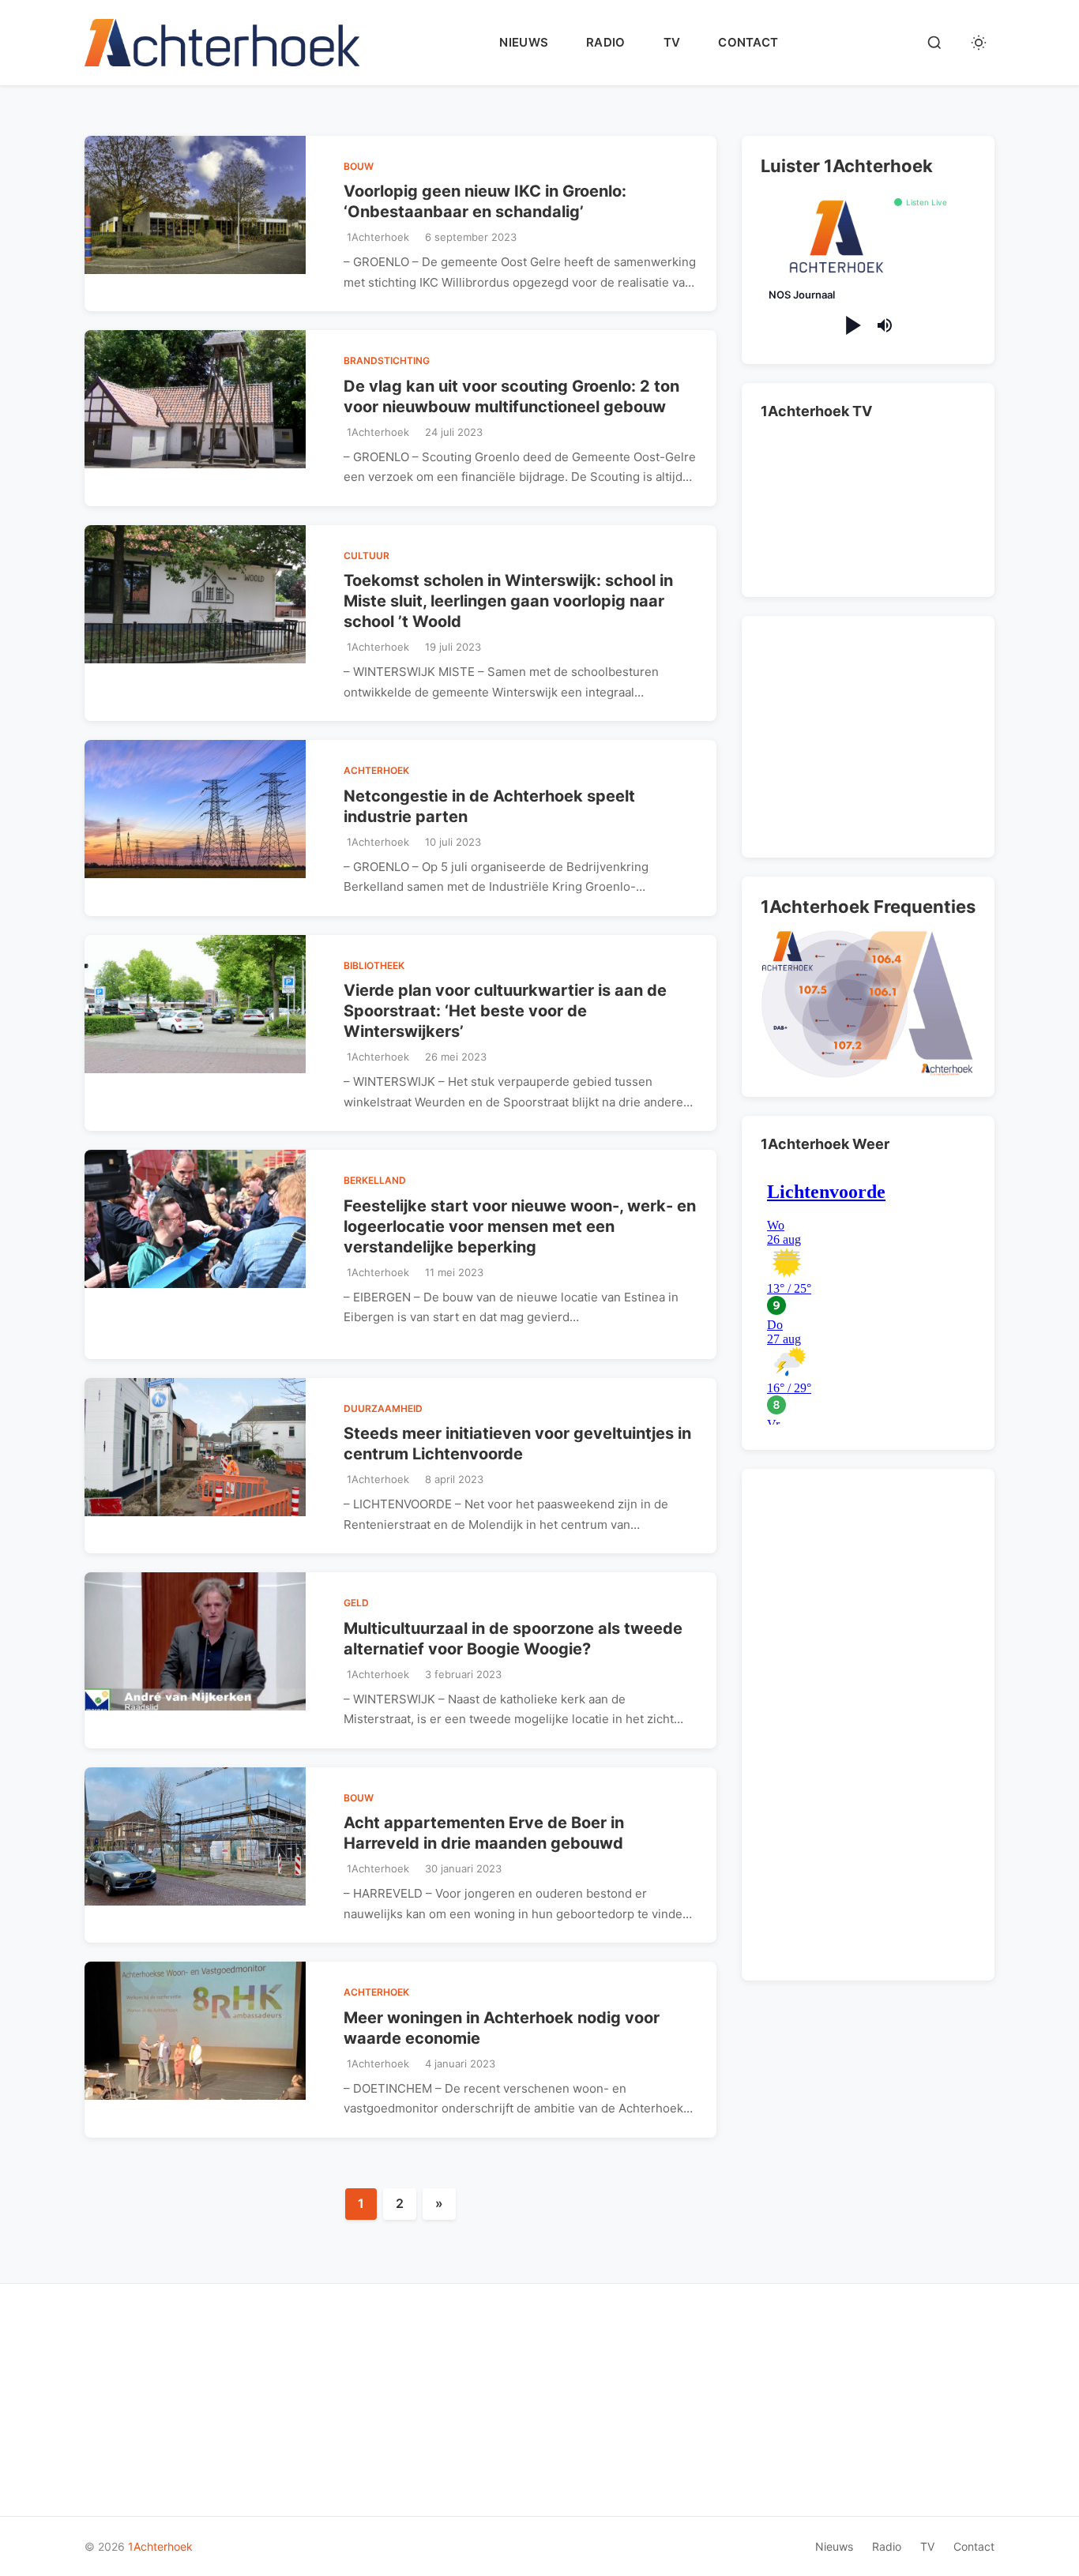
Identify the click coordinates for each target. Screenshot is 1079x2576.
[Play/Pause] (852, 326)
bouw (359, 166)
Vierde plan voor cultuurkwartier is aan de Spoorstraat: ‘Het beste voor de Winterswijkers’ (505, 1011)
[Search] (934, 43)
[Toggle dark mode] (979, 43)
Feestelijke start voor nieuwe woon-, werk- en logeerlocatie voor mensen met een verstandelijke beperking (520, 1226)
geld (356, 1603)
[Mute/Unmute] (885, 325)
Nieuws (524, 42)
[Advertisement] (871, 734)
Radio (606, 42)
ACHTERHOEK (376, 770)
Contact (748, 42)
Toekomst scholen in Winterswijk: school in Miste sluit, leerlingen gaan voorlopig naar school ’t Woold (508, 601)
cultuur (367, 556)
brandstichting (387, 360)
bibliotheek (374, 965)
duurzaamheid (383, 1408)
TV (672, 42)
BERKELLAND (375, 1180)
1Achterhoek (160, 2546)
